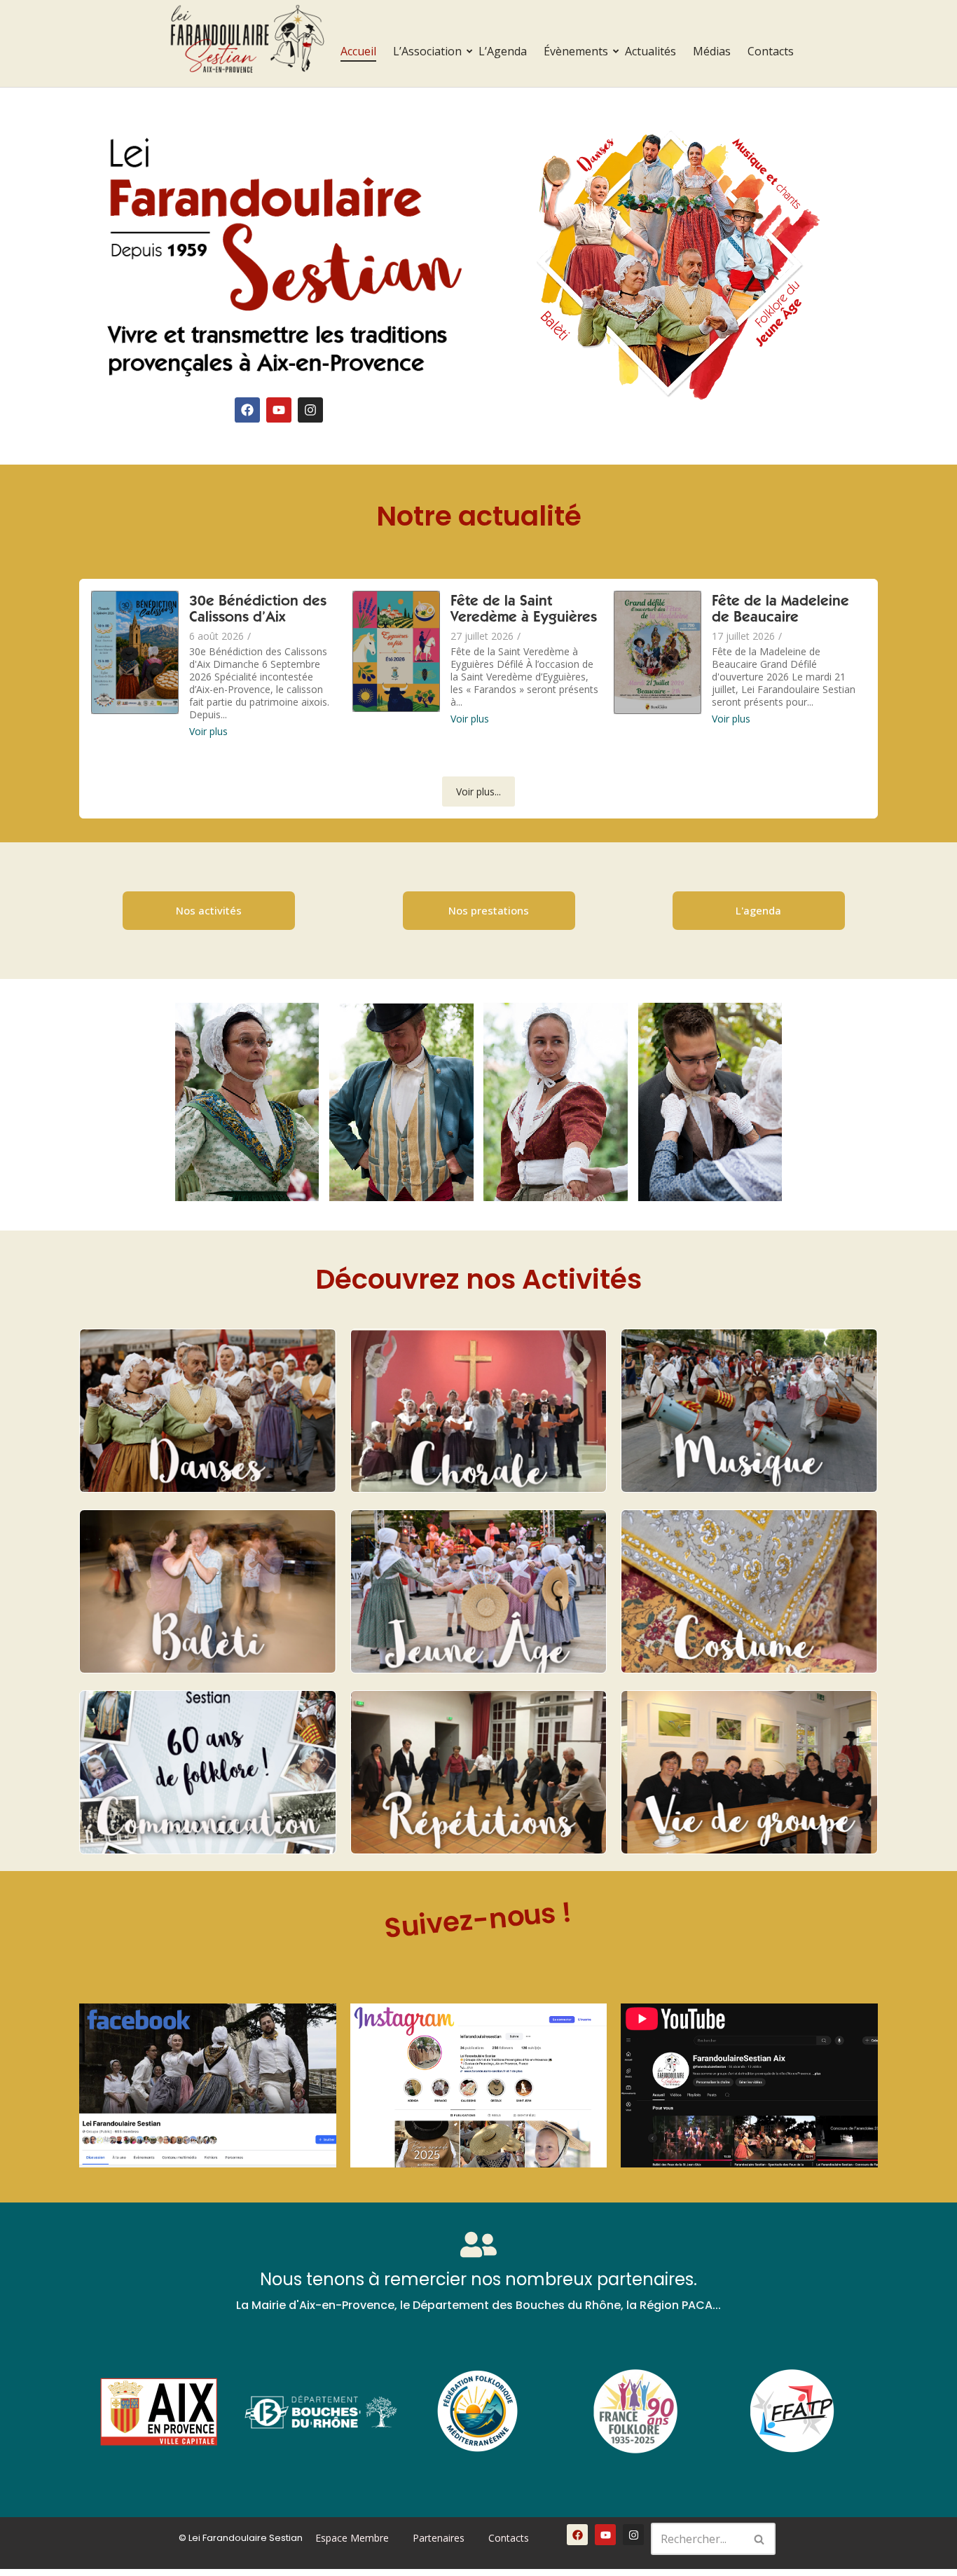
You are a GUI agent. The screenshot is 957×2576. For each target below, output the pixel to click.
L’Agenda (503, 51)
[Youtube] (279, 410)
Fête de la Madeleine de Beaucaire (780, 610)
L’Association (427, 51)
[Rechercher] (760, 2539)
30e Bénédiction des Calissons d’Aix (258, 610)
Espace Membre (352, 2538)
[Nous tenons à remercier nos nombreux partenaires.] (478, 2247)
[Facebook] (247, 410)
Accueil (358, 51)
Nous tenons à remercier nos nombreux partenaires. (478, 2279)
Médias (712, 51)
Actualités (650, 51)
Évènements (576, 51)
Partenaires (439, 2538)
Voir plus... (478, 792)
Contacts (771, 51)
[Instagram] (310, 410)
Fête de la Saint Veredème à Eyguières (524, 610)
